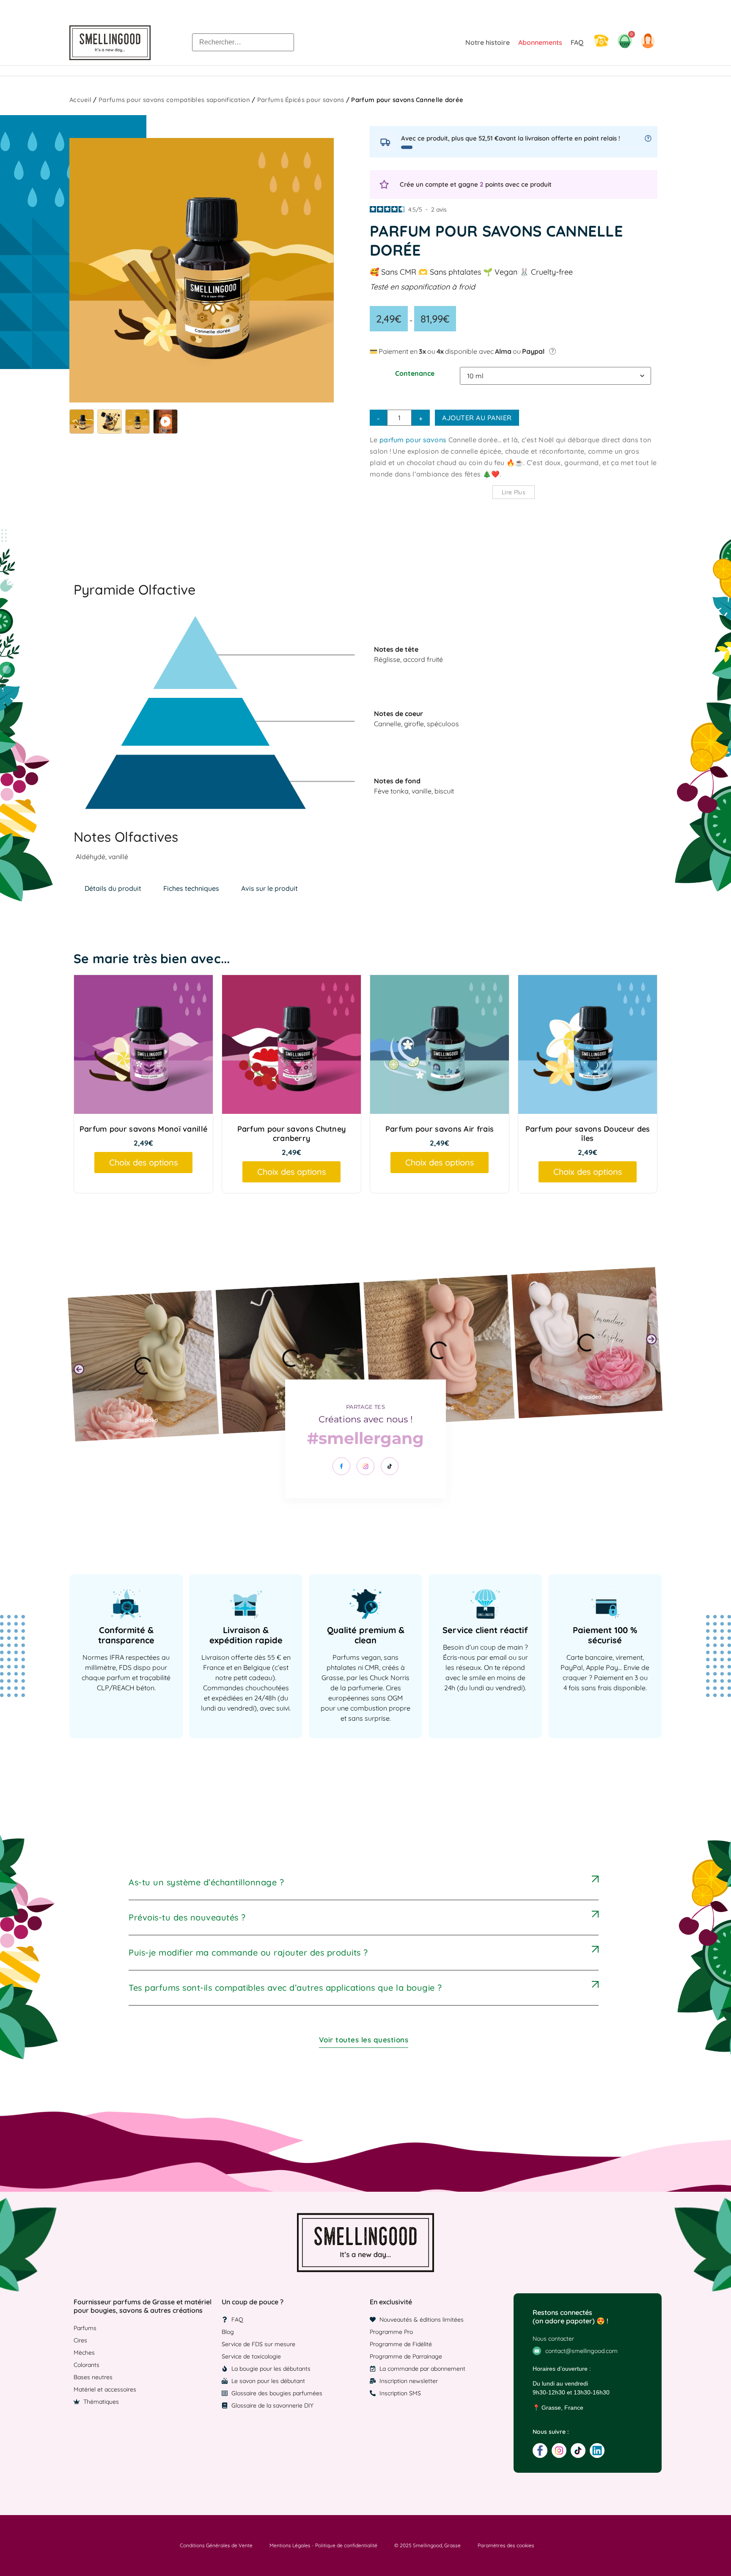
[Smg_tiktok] (578, 2451)
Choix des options (143, 1162)
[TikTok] (390, 1466)
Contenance (415, 373)
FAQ (577, 42)
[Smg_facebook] (540, 2451)
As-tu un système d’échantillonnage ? (206, 1882)
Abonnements (540, 42)
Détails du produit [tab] (113, 888)
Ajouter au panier (477, 418)
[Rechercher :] (243, 42)
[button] (79, 1369)
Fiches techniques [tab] (191, 888)
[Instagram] (365, 1466)
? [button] (553, 351)
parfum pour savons (413, 440)
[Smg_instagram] (559, 2451)
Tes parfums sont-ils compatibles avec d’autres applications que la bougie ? (285, 1988)
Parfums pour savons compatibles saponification (174, 100)
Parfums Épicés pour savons (301, 100)
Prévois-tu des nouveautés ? (187, 1917)
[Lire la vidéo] (165, 422)
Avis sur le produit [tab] (269, 888)
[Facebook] (341, 1466)
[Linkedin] (597, 2451)
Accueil (80, 100)
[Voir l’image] (82, 422)
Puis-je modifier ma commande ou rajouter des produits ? (248, 1952)
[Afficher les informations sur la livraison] (648, 138)
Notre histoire (488, 42)
